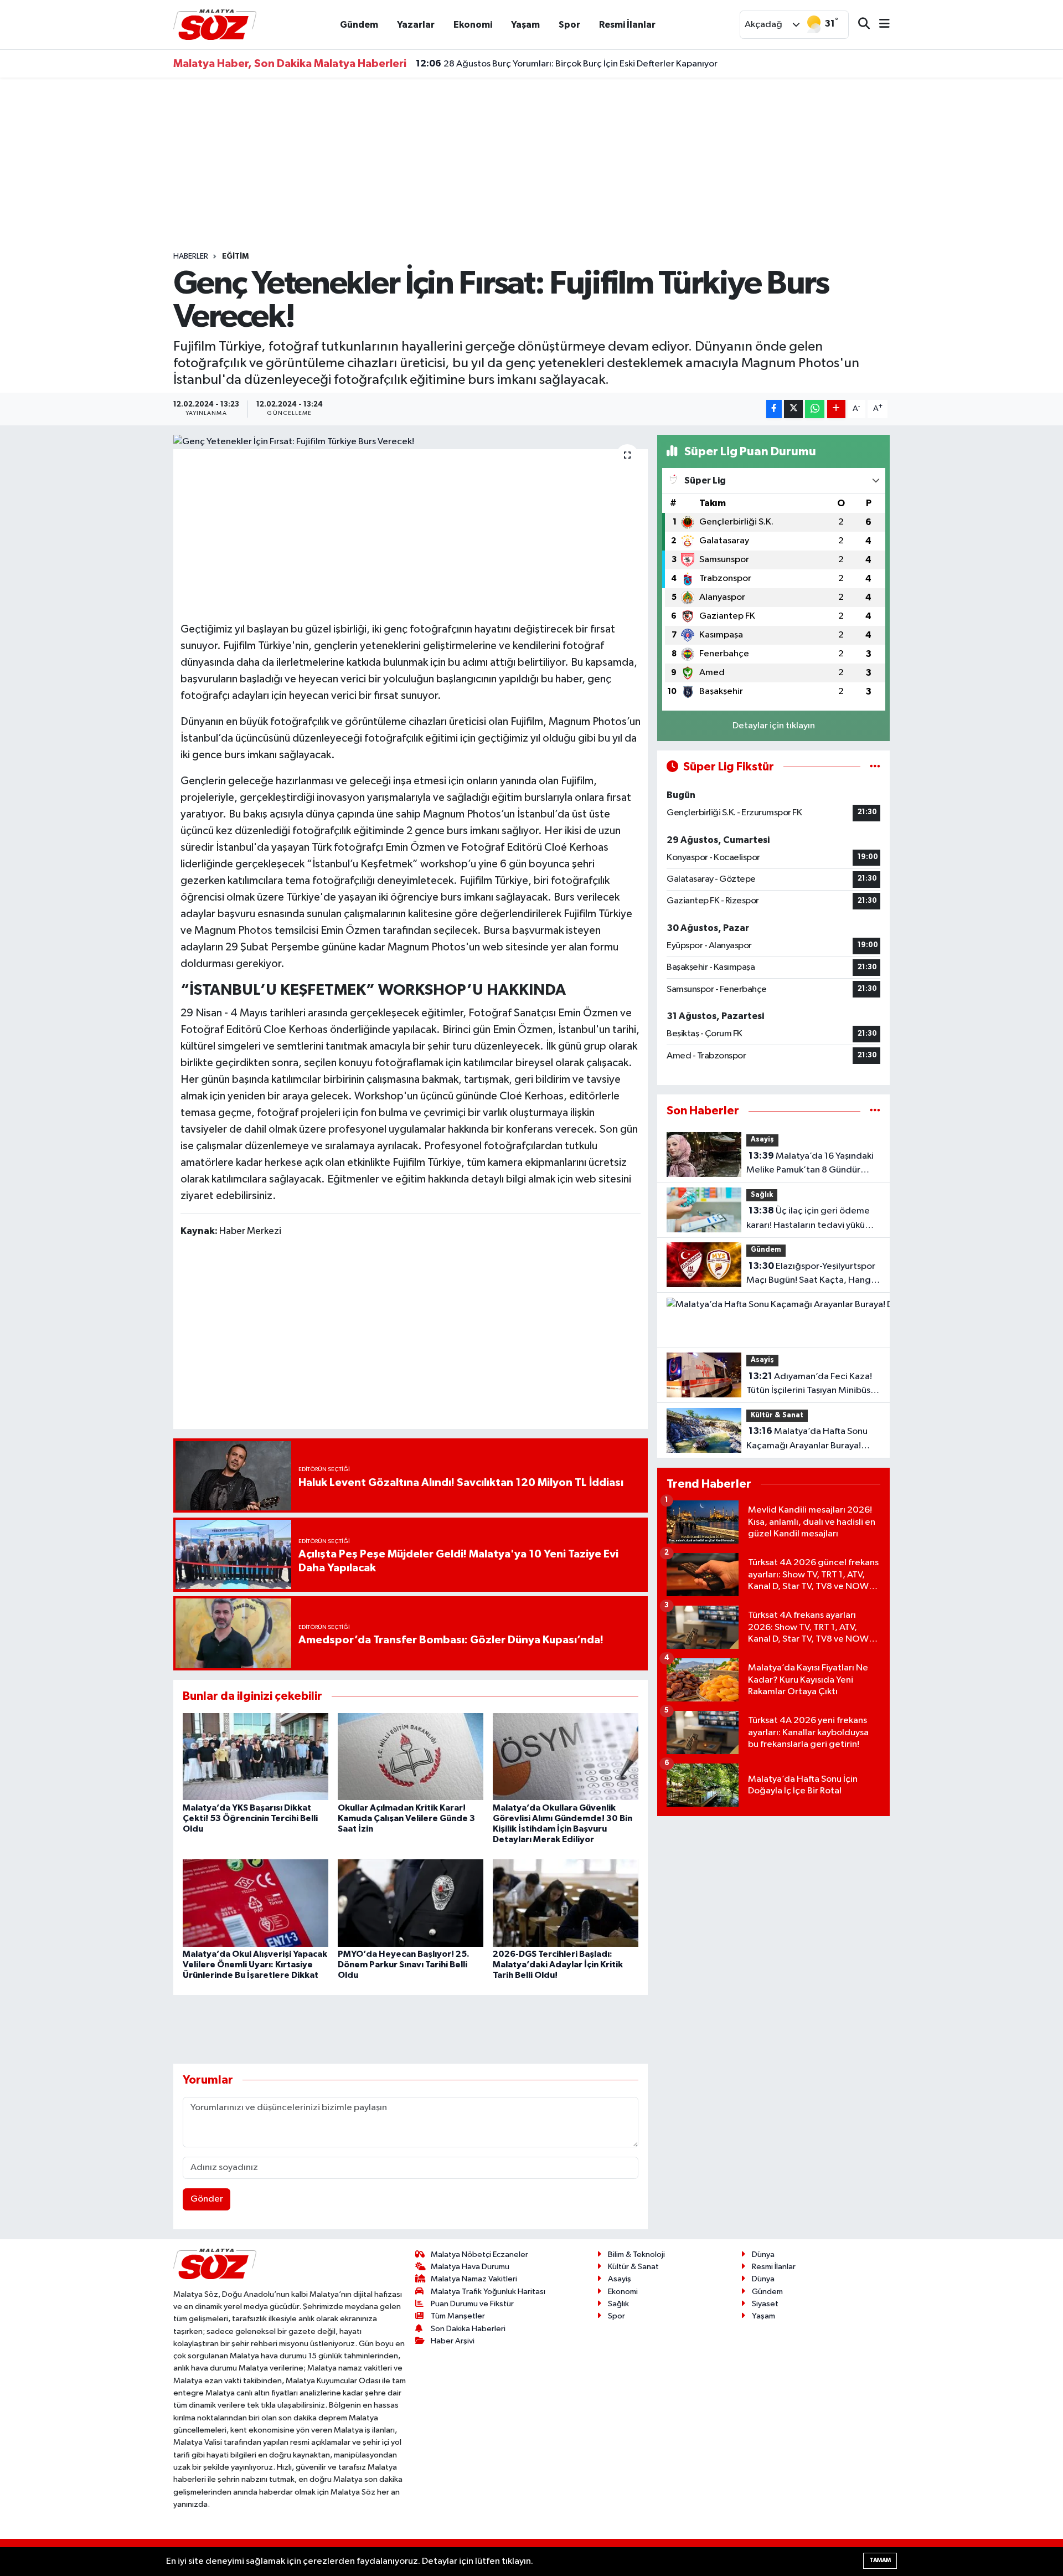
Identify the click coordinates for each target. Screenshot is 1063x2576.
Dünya (763, 2254)
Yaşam (525, 25)
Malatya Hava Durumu (470, 2267)
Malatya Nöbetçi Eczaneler (479, 2254)
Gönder (207, 2199)
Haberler (191, 256)
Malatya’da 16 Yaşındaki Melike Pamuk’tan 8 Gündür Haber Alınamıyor (810, 1164)
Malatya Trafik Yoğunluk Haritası (488, 2292)
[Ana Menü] (880, 25)
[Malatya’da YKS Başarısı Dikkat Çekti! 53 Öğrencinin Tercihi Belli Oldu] (256, 1757)
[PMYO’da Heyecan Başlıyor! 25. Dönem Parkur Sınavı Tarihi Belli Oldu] (411, 1903)
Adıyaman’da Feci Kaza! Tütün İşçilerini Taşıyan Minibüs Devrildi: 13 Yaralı (809, 1385)
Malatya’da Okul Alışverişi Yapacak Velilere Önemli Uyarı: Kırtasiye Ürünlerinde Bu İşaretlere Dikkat (255, 1965)
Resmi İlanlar (627, 25)
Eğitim (235, 256)
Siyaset (765, 2304)
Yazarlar (416, 25)
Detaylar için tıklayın (774, 726)
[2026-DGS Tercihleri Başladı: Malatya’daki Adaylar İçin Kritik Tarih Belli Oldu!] (566, 1903)
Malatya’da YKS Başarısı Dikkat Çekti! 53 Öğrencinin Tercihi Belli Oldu (250, 1818)
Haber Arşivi (453, 2341)
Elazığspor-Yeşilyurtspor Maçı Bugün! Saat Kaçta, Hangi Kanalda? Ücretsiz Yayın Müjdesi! (811, 1274)
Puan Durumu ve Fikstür (472, 2304)
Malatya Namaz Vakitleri (474, 2279)
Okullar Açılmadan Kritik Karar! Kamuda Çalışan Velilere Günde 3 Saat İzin (406, 1818)
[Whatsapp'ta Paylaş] (815, 409)
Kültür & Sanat (777, 1415)
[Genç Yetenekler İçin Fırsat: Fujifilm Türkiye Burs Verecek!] (411, 442)
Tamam (880, 2560)
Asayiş (762, 1140)
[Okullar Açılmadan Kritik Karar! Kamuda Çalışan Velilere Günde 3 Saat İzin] (411, 1757)
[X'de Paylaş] (793, 409)
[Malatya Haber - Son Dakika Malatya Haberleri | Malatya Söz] (215, 24)
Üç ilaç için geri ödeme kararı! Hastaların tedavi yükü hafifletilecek (808, 1219)
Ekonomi (473, 25)
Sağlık (762, 1195)
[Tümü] (875, 1111)
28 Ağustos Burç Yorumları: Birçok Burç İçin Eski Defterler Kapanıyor (567, 64)
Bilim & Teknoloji (636, 2254)
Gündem (359, 25)
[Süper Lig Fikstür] (875, 767)
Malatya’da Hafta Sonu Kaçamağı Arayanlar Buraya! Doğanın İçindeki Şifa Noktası (807, 1439)
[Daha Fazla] (836, 409)
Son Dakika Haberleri (468, 2329)
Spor (569, 25)
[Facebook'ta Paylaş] (774, 409)
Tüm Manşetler (458, 2316)
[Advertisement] (531, 164)
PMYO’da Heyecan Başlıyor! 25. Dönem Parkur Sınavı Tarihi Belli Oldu (404, 1965)
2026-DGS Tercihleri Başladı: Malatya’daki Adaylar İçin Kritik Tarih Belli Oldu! (558, 1965)
